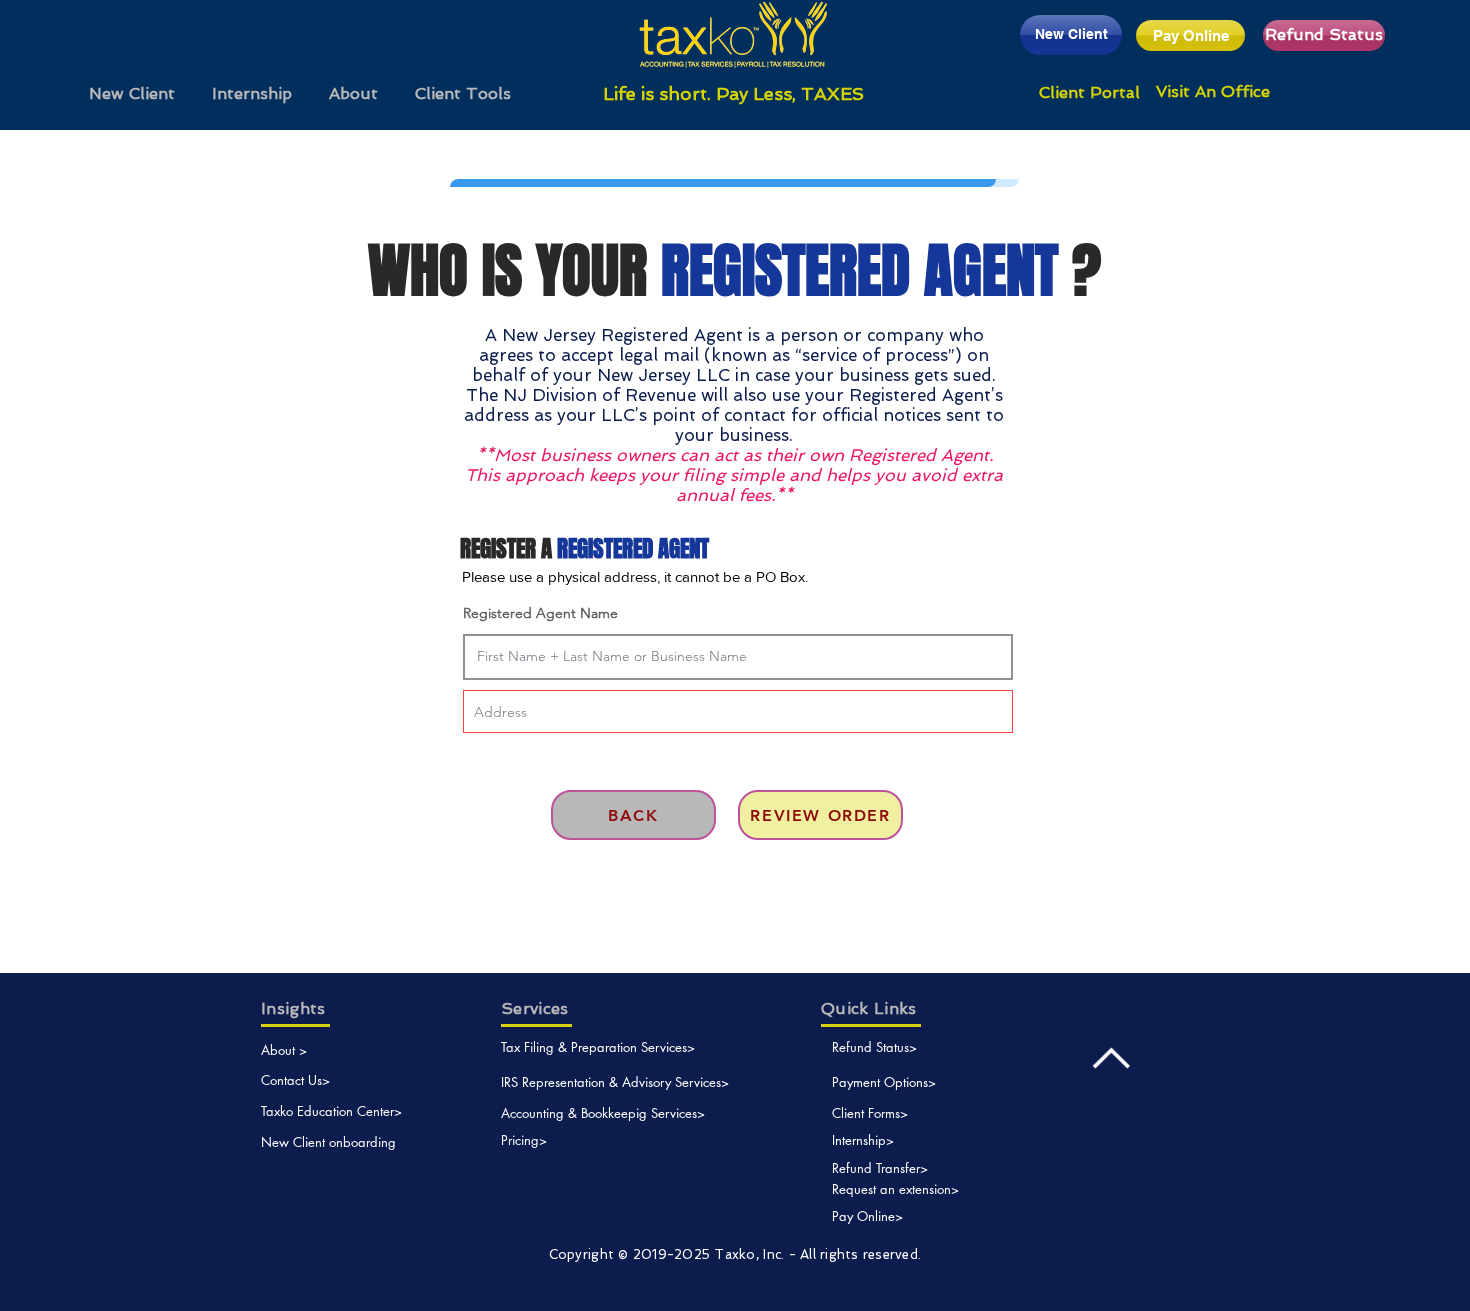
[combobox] (738, 711)
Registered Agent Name (540, 613)
